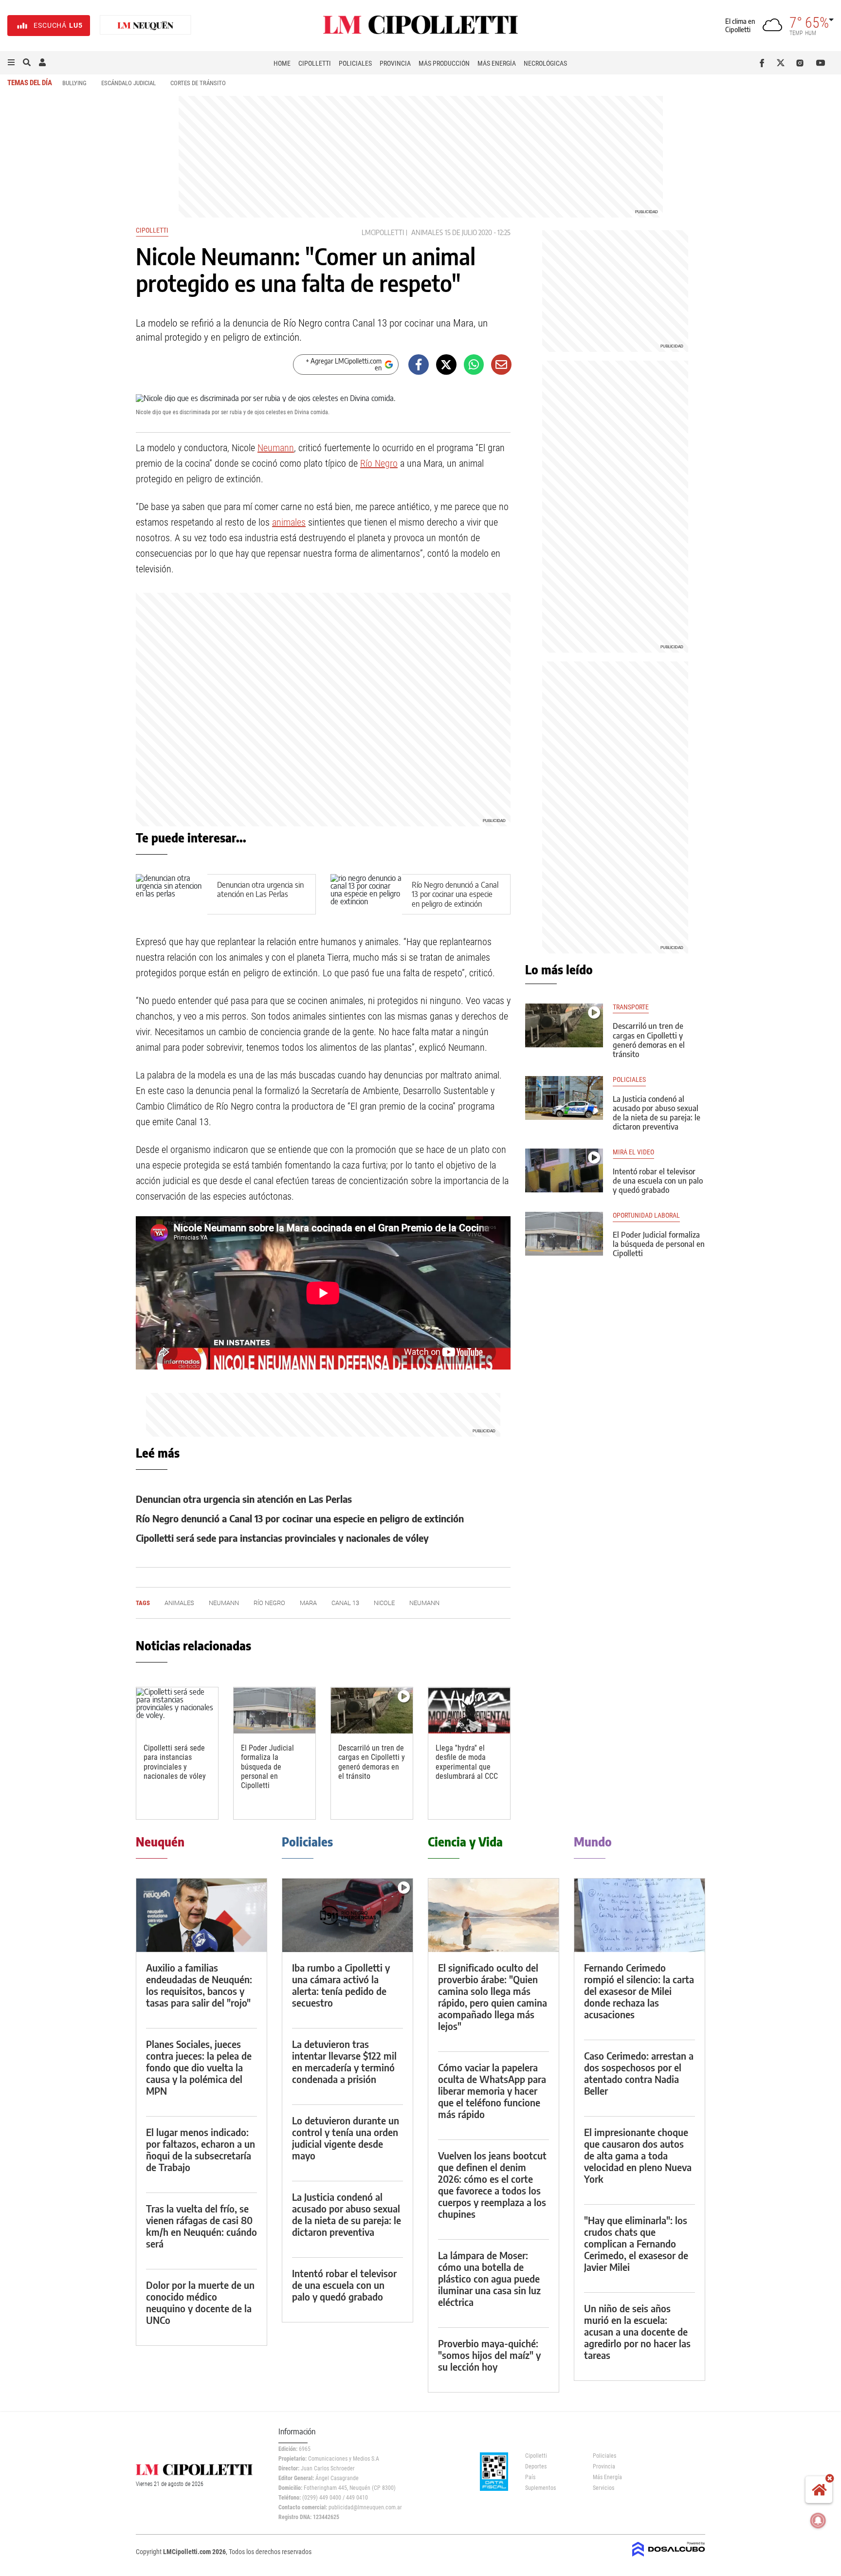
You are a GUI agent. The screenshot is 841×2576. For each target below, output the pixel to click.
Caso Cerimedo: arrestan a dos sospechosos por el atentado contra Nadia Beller (639, 2073)
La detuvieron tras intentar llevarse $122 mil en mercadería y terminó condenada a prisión (344, 2061)
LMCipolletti (383, 232)
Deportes (536, 2466)
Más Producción (444, 63)
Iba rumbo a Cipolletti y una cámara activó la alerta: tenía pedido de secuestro (341, 1985)
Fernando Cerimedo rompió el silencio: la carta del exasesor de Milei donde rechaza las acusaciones (639, 1991)
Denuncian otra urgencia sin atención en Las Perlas (260, 889)
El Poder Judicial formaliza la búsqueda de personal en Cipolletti (267, 1767)
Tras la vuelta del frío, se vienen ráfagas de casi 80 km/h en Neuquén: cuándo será (201, 2226)
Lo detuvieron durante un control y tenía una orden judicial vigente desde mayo (346, 2138)
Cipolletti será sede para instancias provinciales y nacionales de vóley (282, 1538)
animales (427, 232)
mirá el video (633, 1152)
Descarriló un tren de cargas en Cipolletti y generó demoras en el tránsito (372, 1762)
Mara (308, 1603)
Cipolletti (315, 63)
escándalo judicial (128, 83)
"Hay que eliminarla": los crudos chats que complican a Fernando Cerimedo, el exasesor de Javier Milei (636, 2243)
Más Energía (497, 63)
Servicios (603, 2488)
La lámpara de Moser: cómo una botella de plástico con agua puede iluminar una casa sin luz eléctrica (489, 2278)
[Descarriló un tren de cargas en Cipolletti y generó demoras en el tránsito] (372, 1710)
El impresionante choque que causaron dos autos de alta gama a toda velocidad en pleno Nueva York (638, 2155)
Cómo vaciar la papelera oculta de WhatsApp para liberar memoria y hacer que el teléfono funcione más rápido (492, 2091)
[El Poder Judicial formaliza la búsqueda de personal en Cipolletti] (274, 1710)
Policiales (355, 63)
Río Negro (379, 463)
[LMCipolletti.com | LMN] (146, 26)
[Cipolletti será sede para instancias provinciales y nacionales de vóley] (177, 1710)
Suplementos (540, 2488)
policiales (629, 1080)
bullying (74, 83)
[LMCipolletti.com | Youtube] (821, 63)
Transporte (631, 1007)
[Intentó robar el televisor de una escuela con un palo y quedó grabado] (564, 1170)
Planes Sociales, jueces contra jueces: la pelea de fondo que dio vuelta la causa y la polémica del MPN (199, 2067)
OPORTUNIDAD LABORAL (646, 1215)
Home (282, 63)
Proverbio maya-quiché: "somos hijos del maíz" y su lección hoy (489, 2355)
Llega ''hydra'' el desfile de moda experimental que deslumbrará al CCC (467, 1762)
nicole (384, 1603)
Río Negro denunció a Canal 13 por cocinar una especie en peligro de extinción (455, 894)
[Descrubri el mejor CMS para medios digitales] (669, 2558)
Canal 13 (345, 1603)
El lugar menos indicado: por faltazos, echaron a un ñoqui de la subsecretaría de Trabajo (201, 2149)
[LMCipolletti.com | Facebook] (764, 63)
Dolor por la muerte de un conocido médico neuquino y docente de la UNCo (200, 2302)
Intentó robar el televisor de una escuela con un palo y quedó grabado (658, 1181)
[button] (11, 63)
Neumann (276, 448)
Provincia (395, 63)
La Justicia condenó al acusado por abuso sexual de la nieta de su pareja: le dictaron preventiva (657, 1113)
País (530, 2477)
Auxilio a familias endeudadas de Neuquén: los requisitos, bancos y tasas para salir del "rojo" (199, 1985)
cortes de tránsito (198, 83)
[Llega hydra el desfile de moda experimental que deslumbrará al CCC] (469, 1710)
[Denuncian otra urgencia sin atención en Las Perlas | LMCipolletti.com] (172, 894)
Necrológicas (545, 63)
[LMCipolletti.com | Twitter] (783, 63)
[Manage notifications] (818, 2521)
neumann (424, 1603)
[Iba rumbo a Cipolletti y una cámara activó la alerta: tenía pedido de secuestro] (347, 1915)
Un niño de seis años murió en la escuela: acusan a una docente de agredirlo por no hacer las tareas (637, 2331)
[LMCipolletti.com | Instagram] (802, 63)
